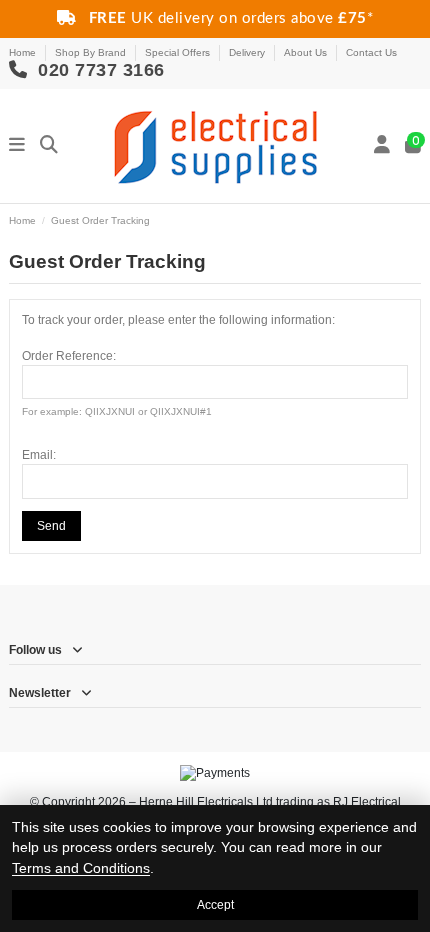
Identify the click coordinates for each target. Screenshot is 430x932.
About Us (307, 52)
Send (51, 526)
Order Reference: (69, 356)
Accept (215, 905)
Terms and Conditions (81, 868)
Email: (39, 455)
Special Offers (179, 52)
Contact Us (371, 52)
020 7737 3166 (99, 70)
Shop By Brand (92, 52)
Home (24, 52)
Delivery (248, 52)
